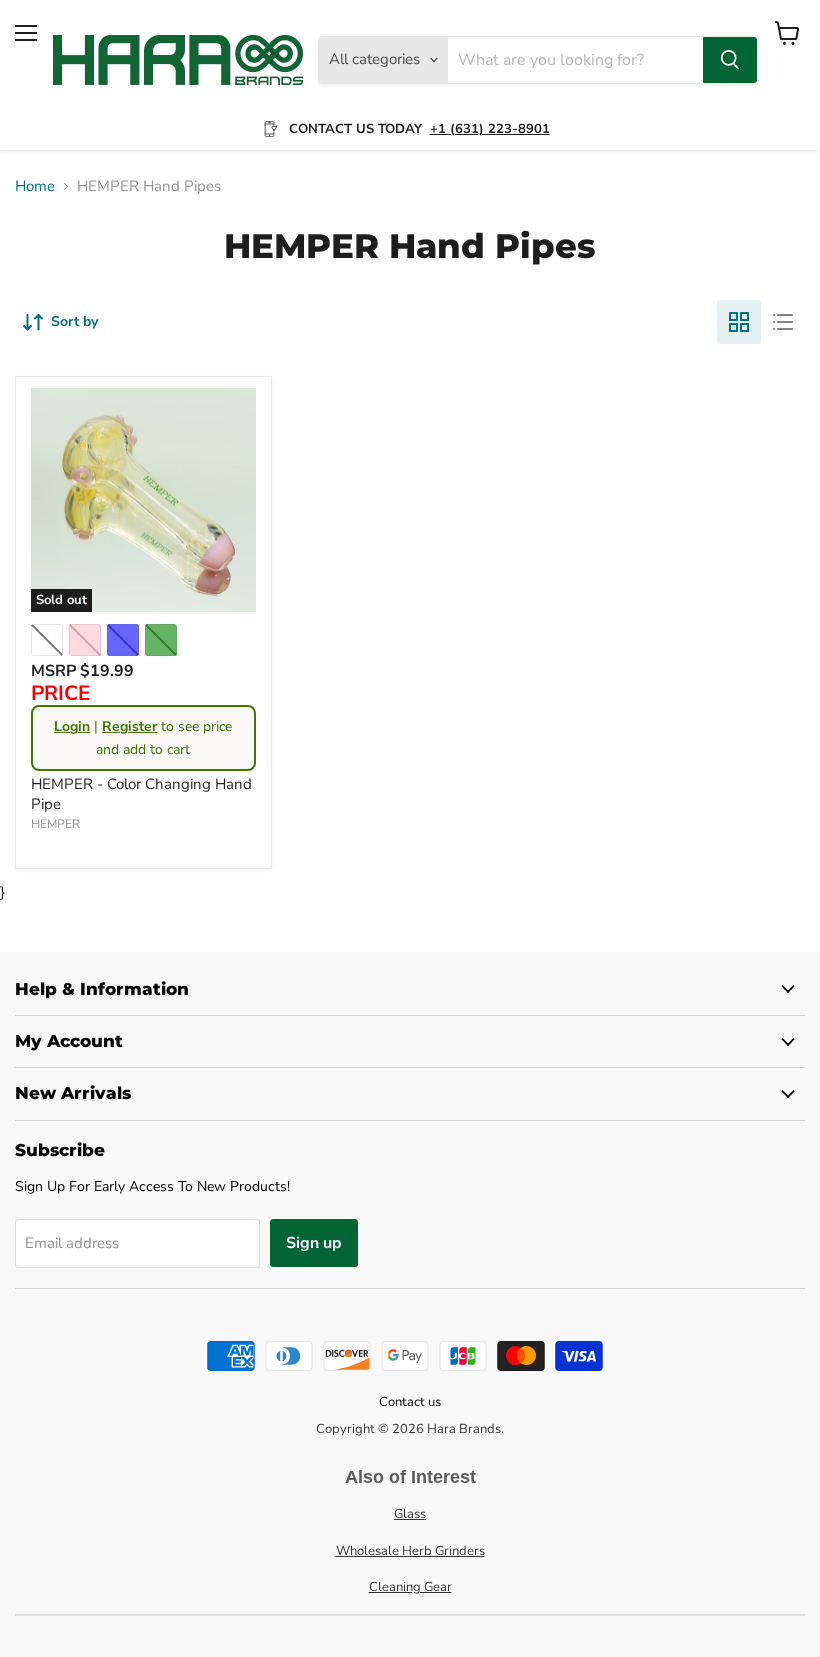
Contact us (410, 1402)
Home (35, 186)
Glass (410, 1514)
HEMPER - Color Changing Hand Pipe (141, 794)
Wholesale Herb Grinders (410, 1551)
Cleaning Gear (410, 1587)
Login (72, 726)
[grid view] (739, 322)
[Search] (730, 60)
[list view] (783, 322)
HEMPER (55, 824)
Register (129, 726)
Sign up (314, 1243)
